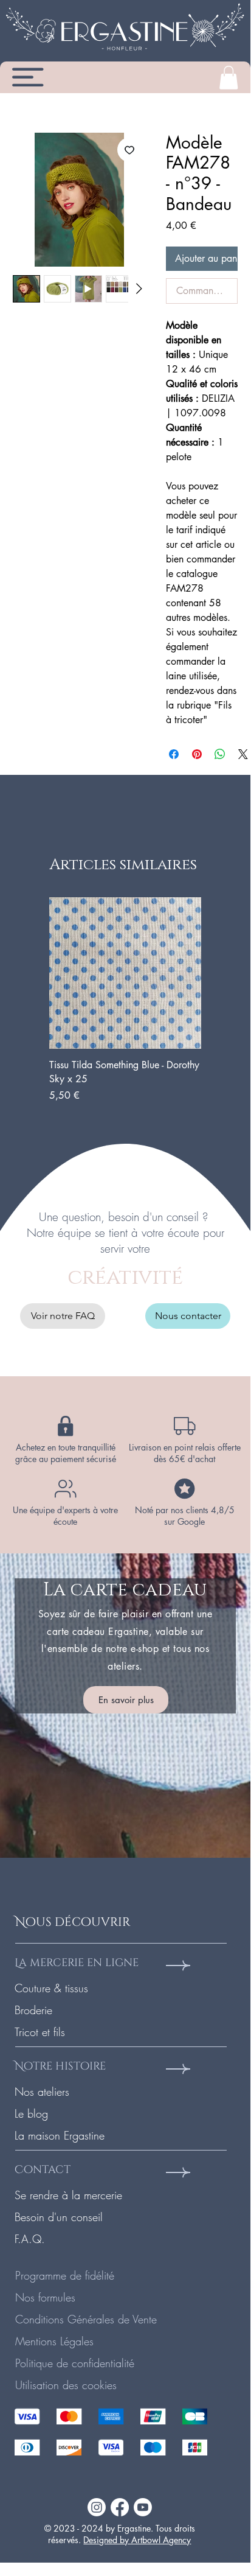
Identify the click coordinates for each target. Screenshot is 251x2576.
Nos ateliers (42, 2091)
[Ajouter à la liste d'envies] (129, 150)
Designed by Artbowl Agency (137, 2540)
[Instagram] (97, 2507)
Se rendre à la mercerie (68, 2195)
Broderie (33, 2010)
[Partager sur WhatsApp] (220, 754)
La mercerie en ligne (77, 1963)
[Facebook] (120, 2507)
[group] (125, 1000)
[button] (229, 78)
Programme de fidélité (65, 2275)
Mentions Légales (54, 2341)
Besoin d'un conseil (59, 2217)
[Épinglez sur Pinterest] (197, 754)
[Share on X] (243, 754)
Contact (43, 2170)
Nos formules (45, 2297)
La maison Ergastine (60, 2135)
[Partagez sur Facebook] (174, 754)
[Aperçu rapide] (125, 973)
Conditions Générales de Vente (86, 2319)
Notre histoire (60, 2066)
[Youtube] (143, 2507)
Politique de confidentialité (75, 2363)
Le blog (31, 2113)
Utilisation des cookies (66, 2385)
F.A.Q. (30, 2239)
